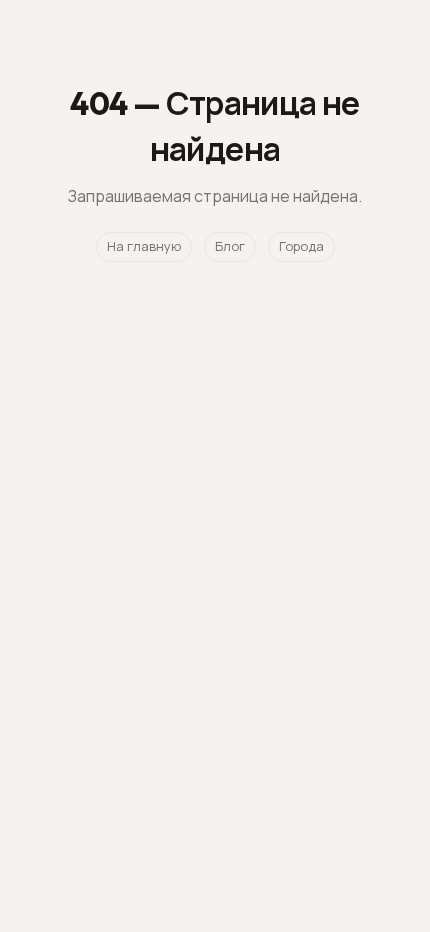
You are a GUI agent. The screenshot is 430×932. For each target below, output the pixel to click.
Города (301, 246)
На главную (144, 246)
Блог (230, 246)
